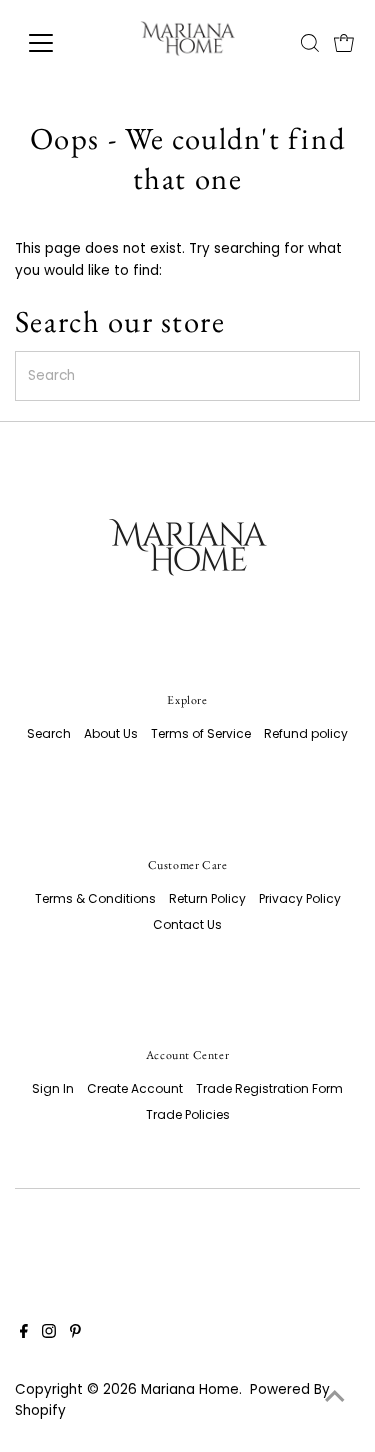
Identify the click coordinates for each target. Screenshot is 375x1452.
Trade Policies (188, 1114)
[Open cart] (344, 43)
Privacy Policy (300, 898)
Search (49, 733)
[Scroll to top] (335, 1397)
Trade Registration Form (269, 1088)
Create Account (135, 1088)
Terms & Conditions (95, 898)
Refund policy (306, 733)
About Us (111, 733)
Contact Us (187, 924)
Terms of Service (201, 733)
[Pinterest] (75, 1334)
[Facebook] (24, 1334)
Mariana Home (190, 1389)
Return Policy (207, 898)
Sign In (53, 1088)
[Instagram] (49, 1334)
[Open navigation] (56, 43)
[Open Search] (310, 43)
